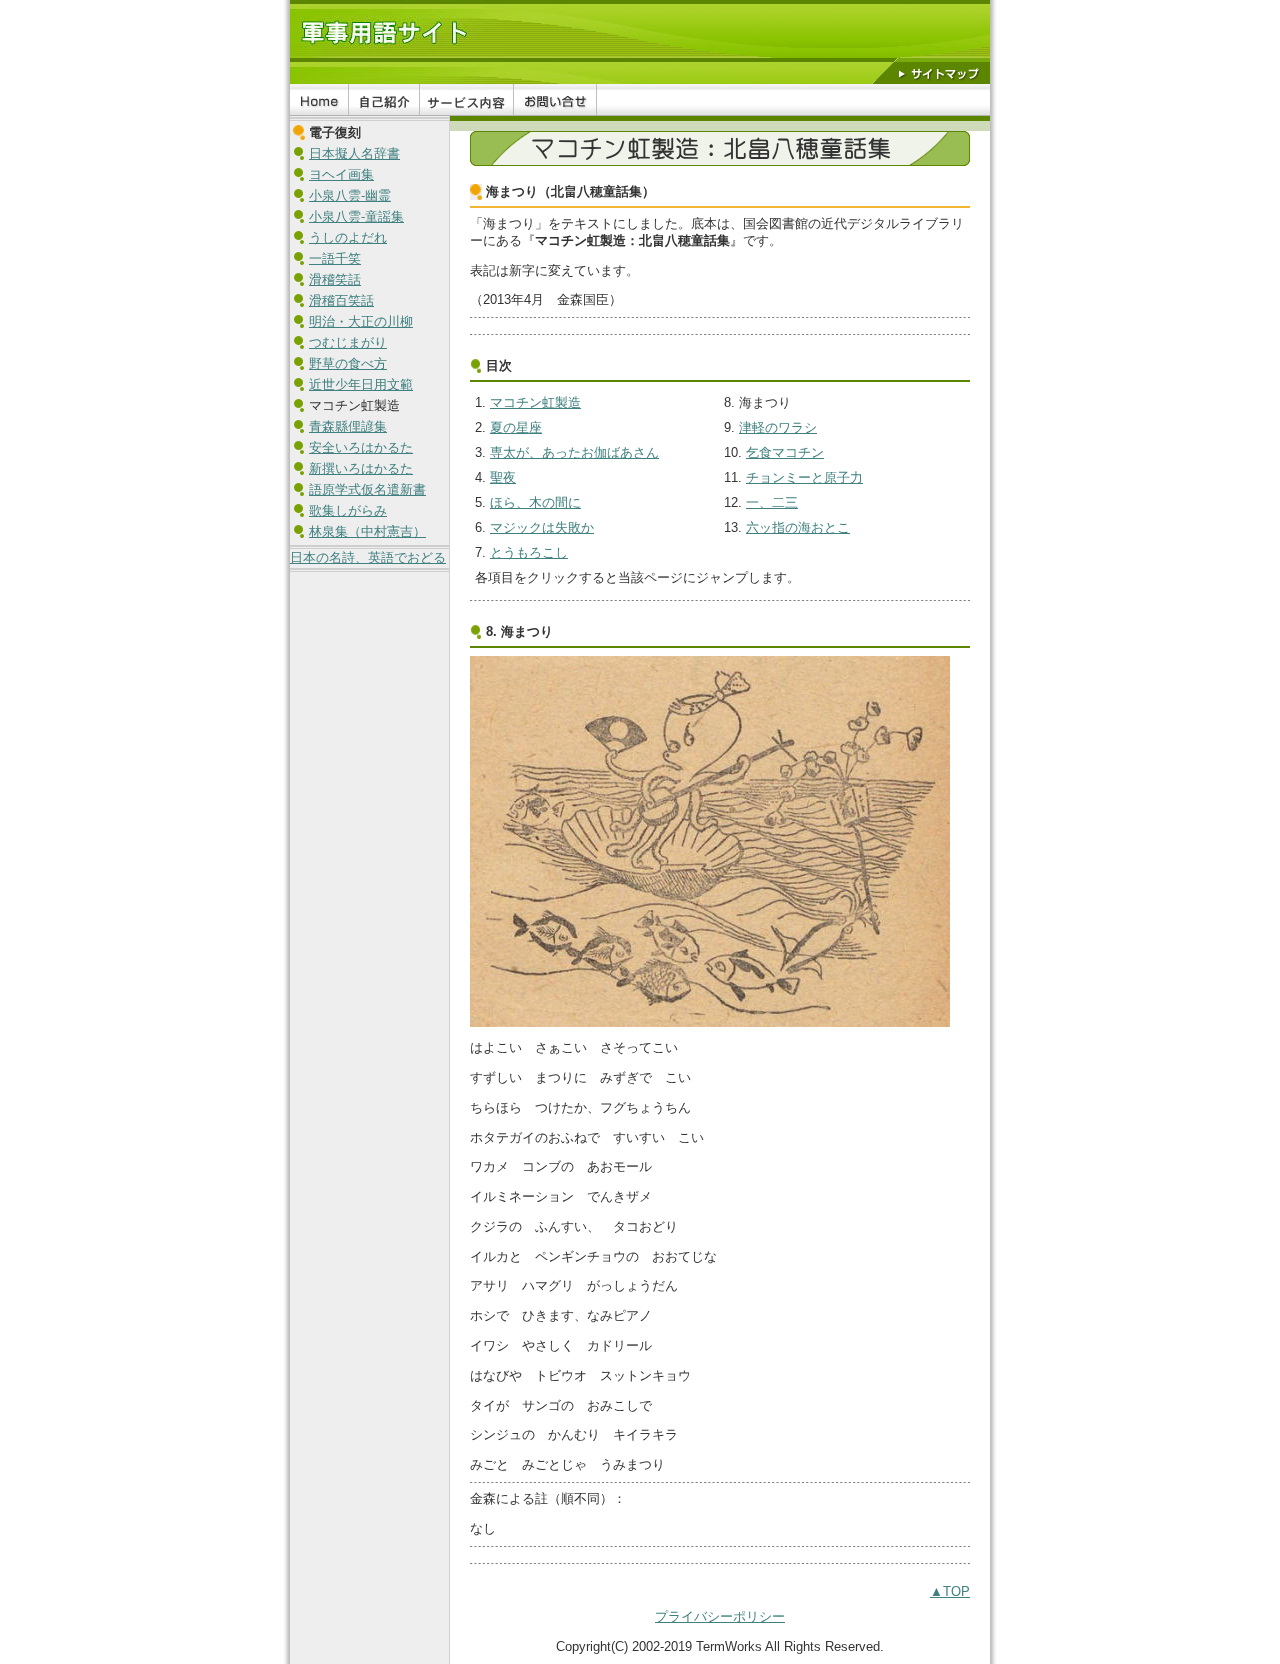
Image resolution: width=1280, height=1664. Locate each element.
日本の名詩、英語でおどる (368, 557)
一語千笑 (335, 258)
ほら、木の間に (535, 502)
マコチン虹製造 (535, 402)
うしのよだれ (348, 237)
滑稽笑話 (335, 279)
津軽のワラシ (778, 427)
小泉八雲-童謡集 (356, 216)
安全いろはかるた (361, 447)
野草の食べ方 (348, 363)
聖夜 (503, 477)
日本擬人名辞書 (354, 153)
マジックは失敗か (542, 527)
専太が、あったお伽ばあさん (574, 452)
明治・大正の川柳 (361, 321)
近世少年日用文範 (361, 384)
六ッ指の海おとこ (798, 527)
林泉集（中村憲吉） (367, 531)
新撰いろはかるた (361, 468)
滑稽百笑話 (341, 300)
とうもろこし (529, 552)
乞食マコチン (785, 452)
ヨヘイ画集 (341, 174)
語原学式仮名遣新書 (367, 489)
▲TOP (950, 1591)
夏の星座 (516, 427)
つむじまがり (348, 342)
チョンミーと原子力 (804, 477)
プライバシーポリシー (720, 1616)
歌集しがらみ (348, 510)
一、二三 (772, 502)
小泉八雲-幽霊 (350, 195)
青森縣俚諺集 (348, 426)
